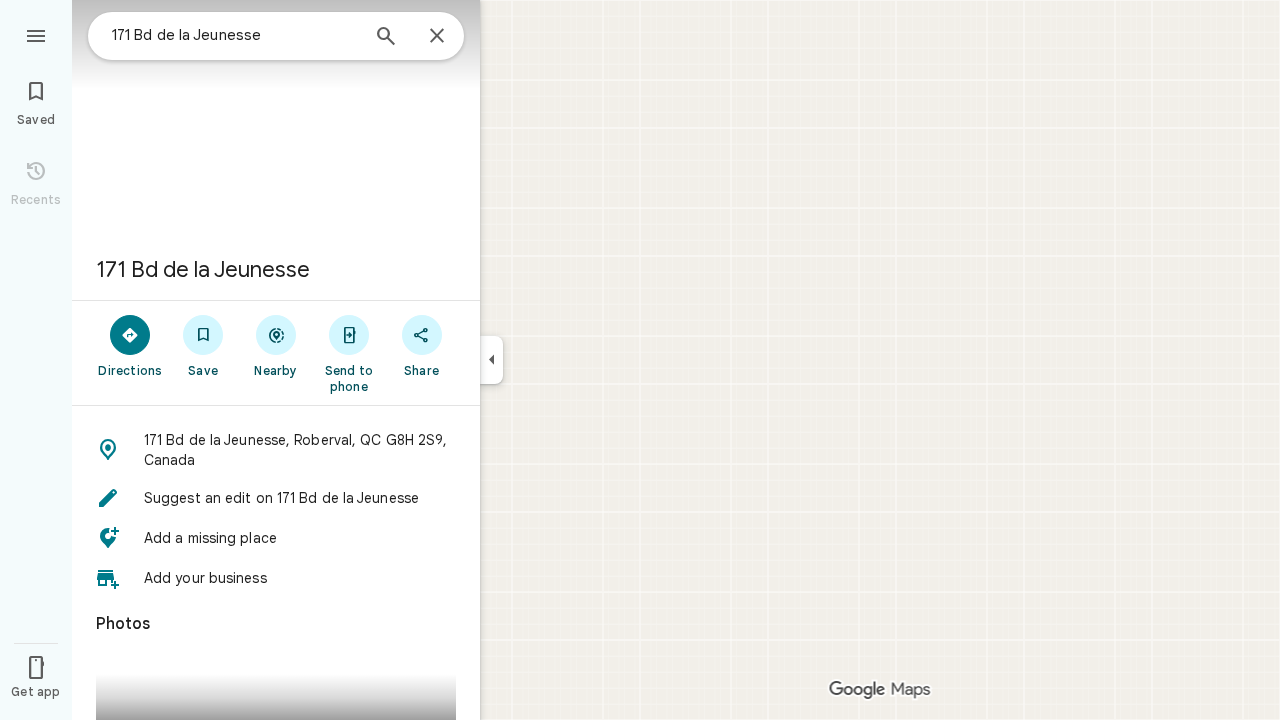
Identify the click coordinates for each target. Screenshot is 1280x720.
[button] (276, 450)
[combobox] (235, 35)
